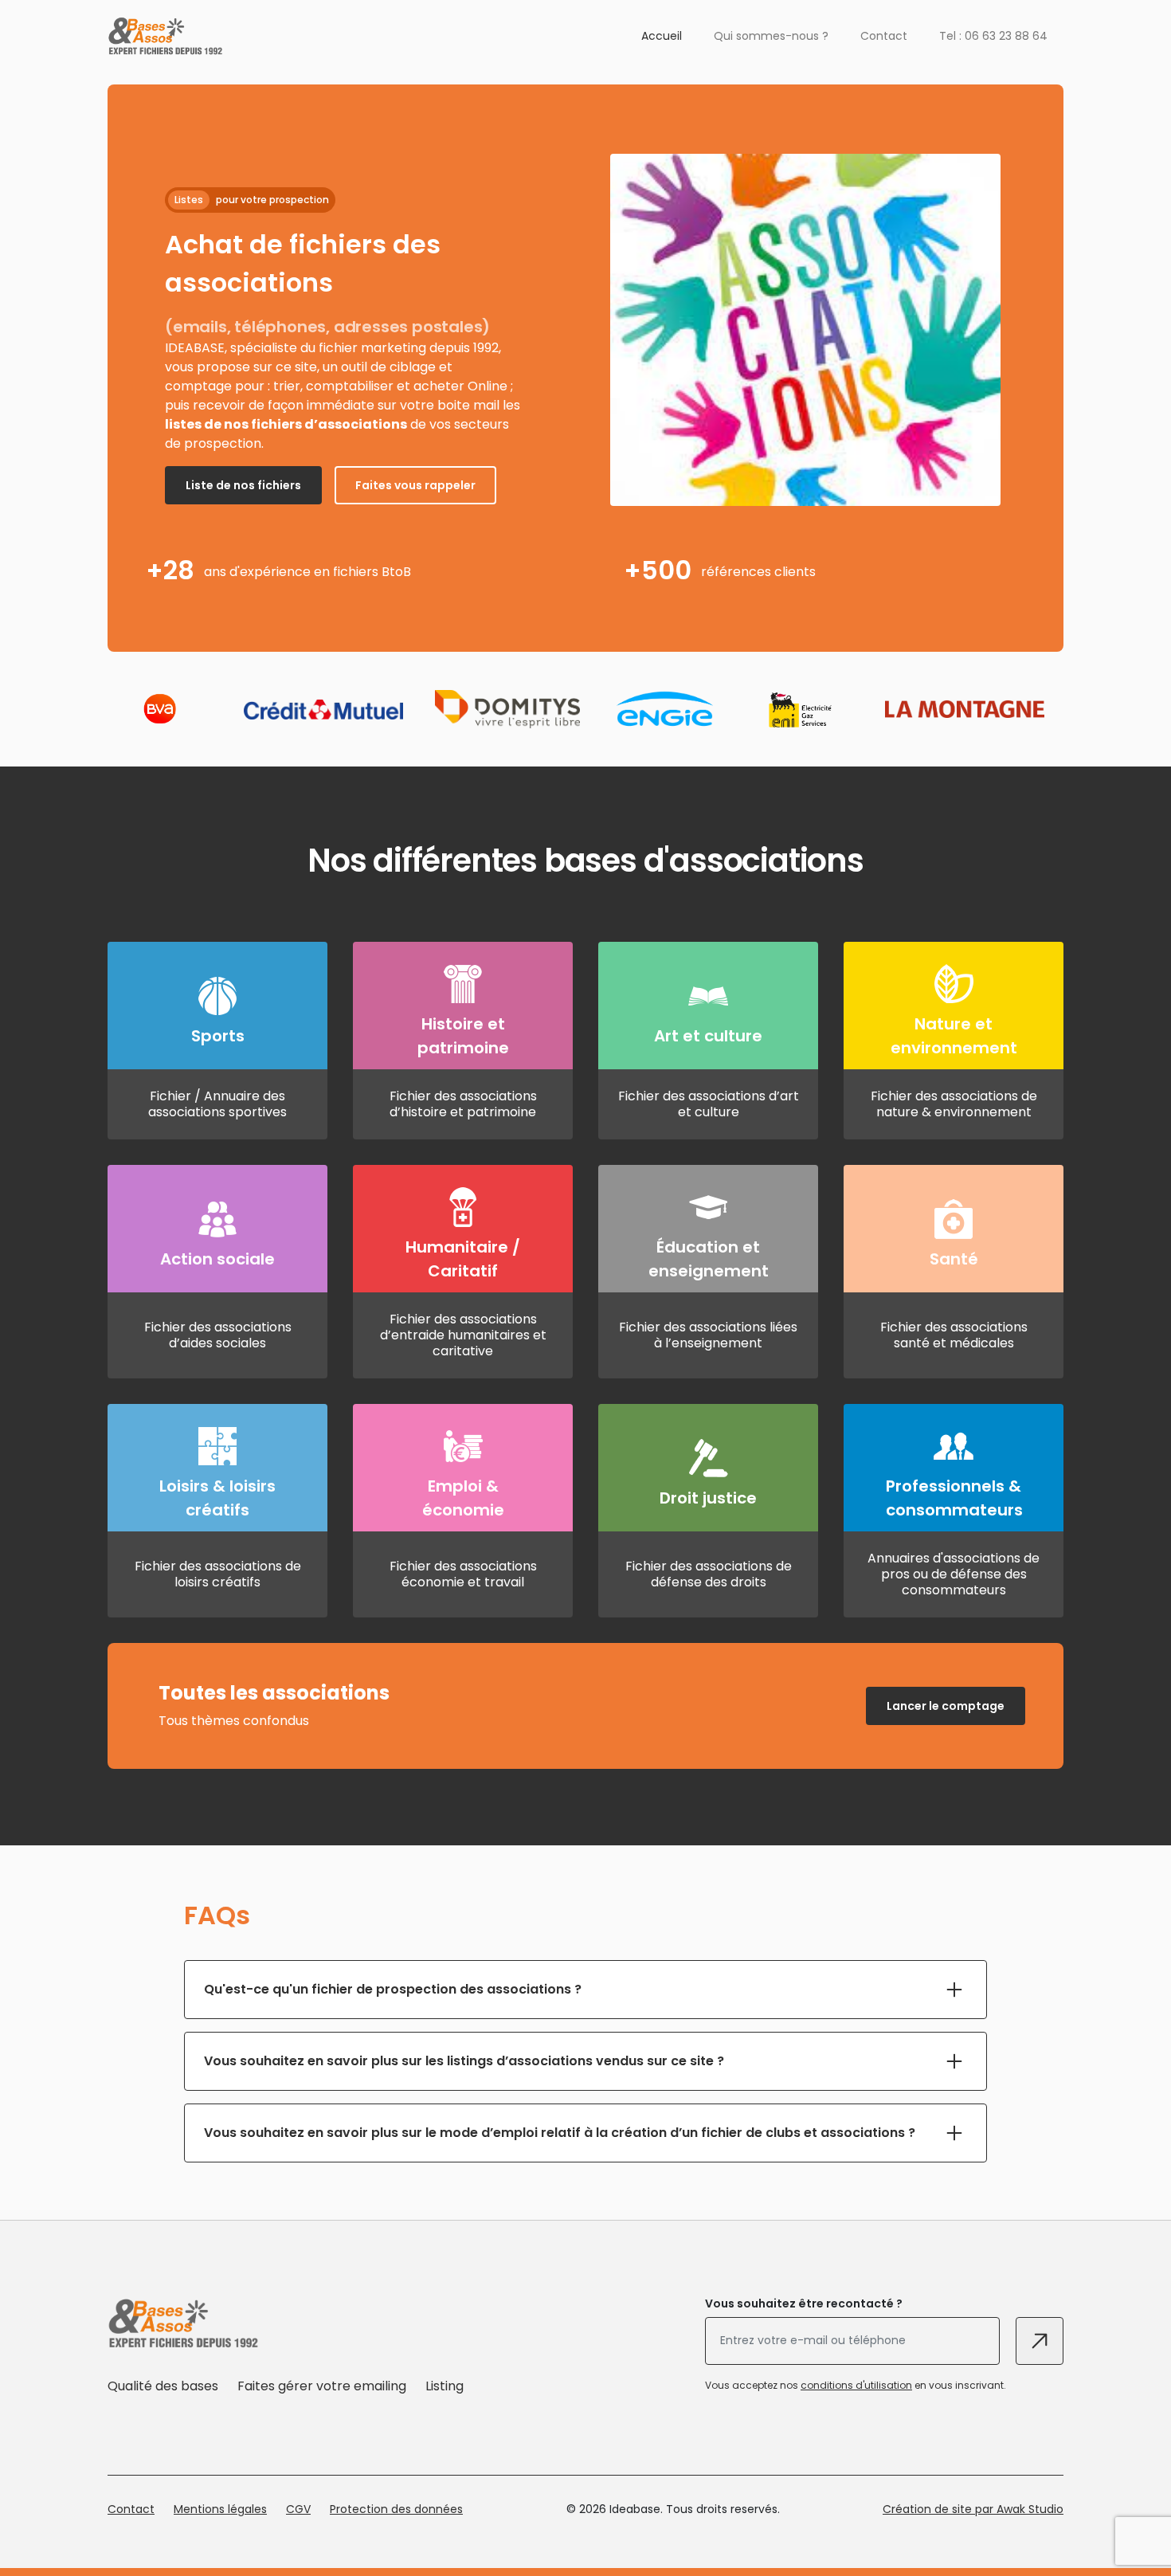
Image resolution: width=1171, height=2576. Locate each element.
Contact (884, 36)
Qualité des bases (163, 2386)
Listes (189, 200)
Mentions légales (220, 2509)
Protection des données (396, 2509)
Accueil (662, 36)
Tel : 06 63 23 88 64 (993, 36)
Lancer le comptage (946, 1706)
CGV (298, 2509)
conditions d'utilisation (856, 2385)
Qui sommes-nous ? (771, 36)
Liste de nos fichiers (243, 485)
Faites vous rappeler (415, 485)
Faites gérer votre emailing (322, 2386)
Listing (445, 2386)
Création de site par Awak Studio (973, 2509)
